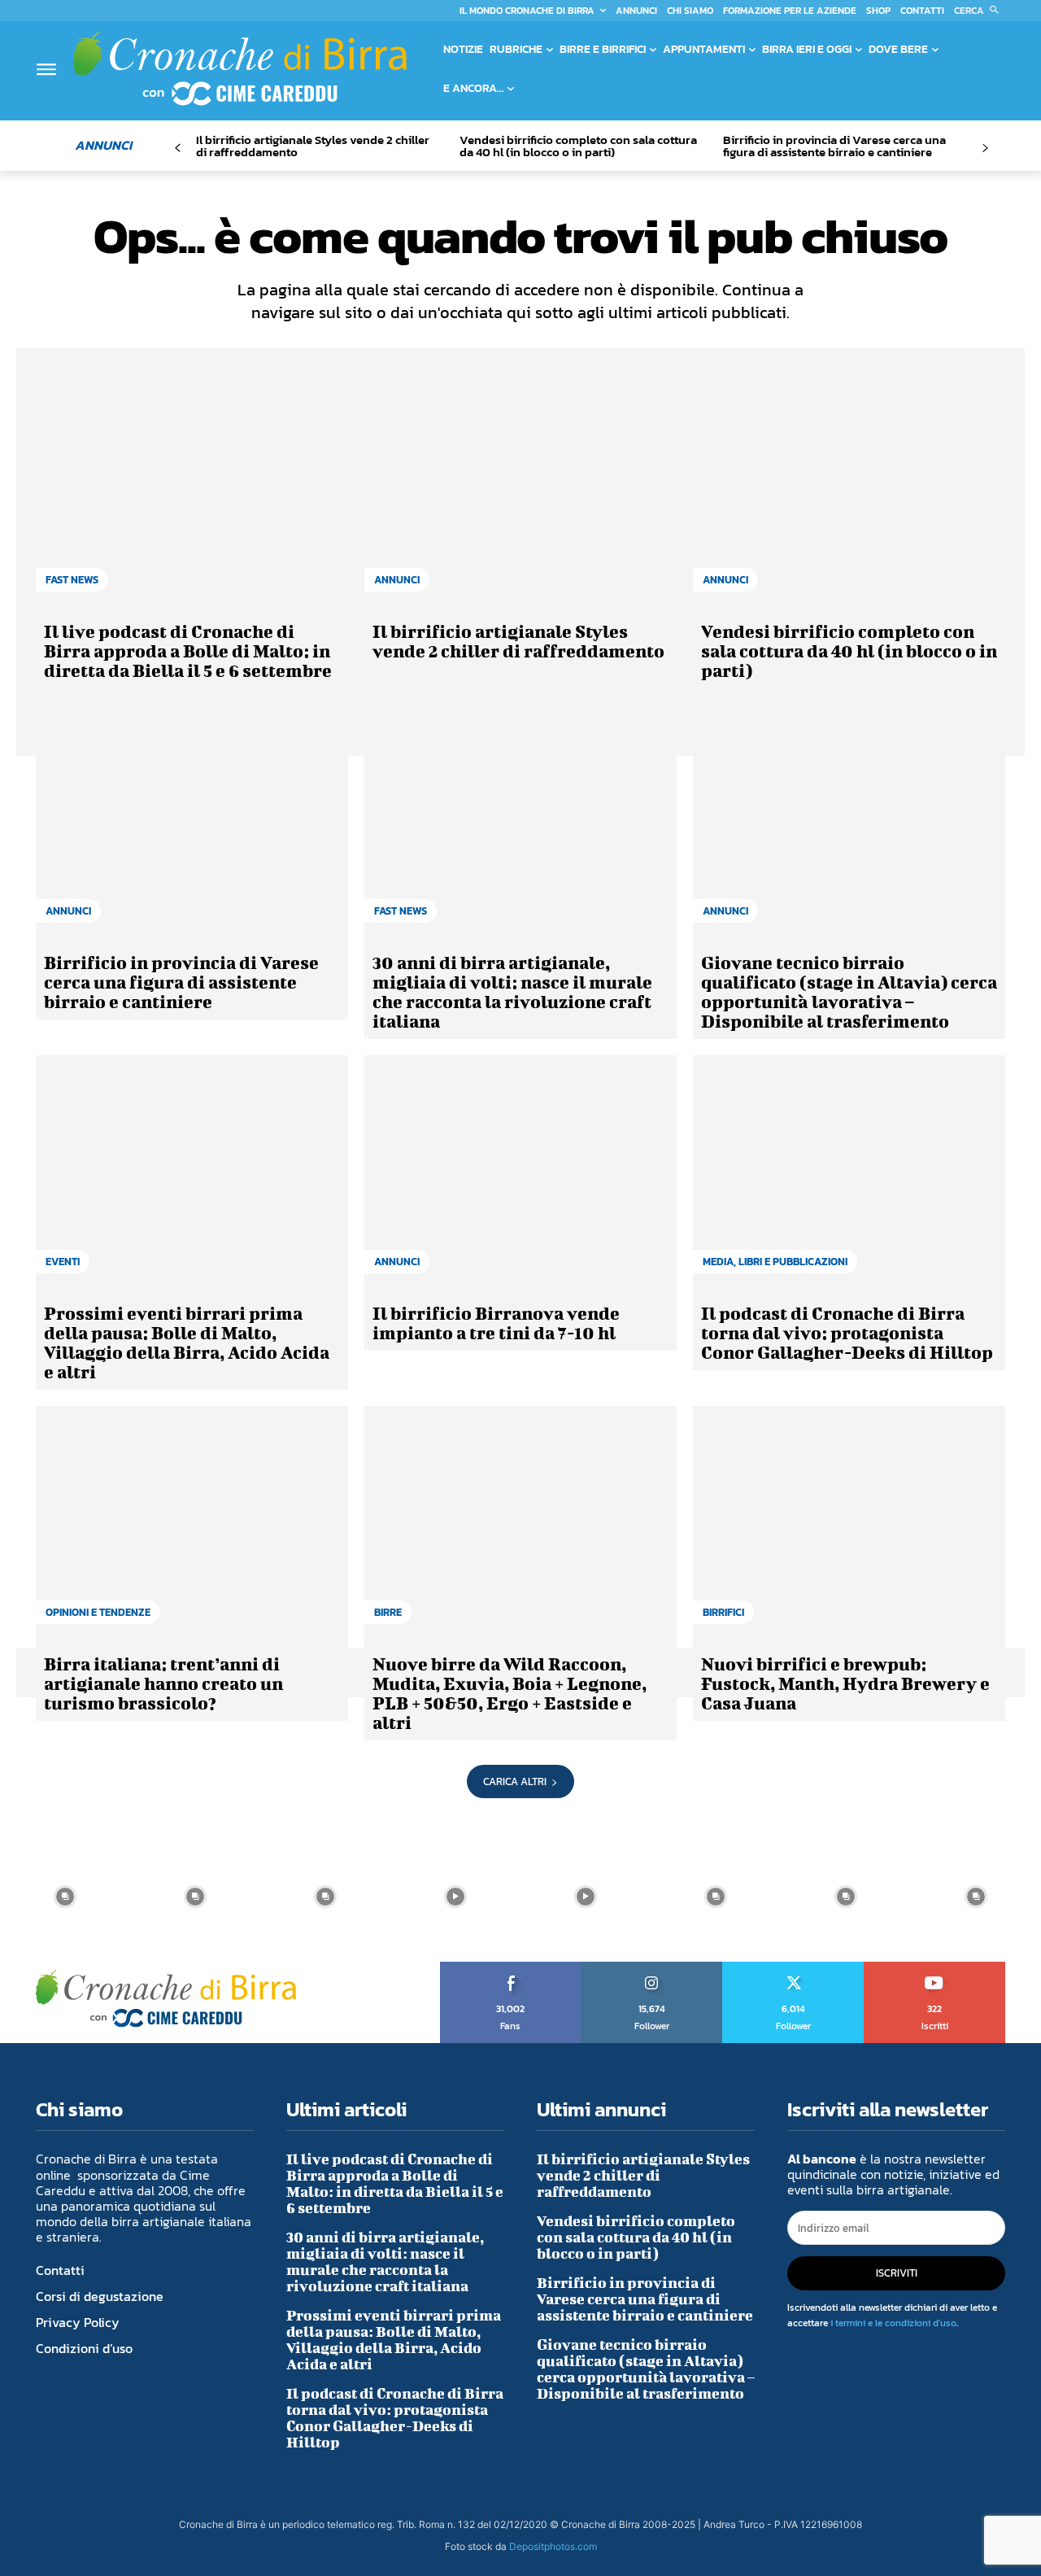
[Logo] (240, 68)
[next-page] (984, 148)
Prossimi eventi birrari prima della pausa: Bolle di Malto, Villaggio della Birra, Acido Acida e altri (187, 1342)
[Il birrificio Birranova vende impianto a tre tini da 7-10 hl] (520, 1172)
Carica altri (515, 1781)
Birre (388, 1612)
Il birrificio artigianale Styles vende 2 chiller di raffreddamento (313, 146)
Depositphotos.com (553, 2546)
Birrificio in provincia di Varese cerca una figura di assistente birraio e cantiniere (834, 146)
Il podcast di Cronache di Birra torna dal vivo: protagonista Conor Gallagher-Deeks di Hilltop (847, 1332)
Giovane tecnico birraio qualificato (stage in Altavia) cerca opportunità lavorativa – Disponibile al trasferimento (849, 991)
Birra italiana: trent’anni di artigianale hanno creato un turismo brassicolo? (163, 1683)
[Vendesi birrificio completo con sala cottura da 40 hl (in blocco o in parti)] (849, 491)
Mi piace (511, 1967)
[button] (980, 11)
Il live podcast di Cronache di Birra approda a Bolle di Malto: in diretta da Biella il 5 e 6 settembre (188, 651)
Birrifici (723, 1612)
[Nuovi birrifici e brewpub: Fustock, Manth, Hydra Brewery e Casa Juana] (849, 1523)
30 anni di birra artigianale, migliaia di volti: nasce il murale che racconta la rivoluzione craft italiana (512, 991)
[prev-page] (178, 148)
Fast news (72, 580)
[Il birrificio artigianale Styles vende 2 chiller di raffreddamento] (520, 491)
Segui (652, 1967)
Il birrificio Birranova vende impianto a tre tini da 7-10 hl (496, 1323)
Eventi (63, 1262)
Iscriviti (935, 1967)
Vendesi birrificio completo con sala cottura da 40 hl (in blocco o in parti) (578, 146)
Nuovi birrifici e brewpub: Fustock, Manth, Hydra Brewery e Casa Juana (845, 1683)
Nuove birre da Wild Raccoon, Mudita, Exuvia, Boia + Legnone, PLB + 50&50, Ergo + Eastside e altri (510, 1693)
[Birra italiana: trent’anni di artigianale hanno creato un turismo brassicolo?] (192, 1523)
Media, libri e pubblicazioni (775, 1262)
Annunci (397, 580)
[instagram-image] (65, 1897)
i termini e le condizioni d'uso (893, 2323)
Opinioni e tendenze (98, 1612)
